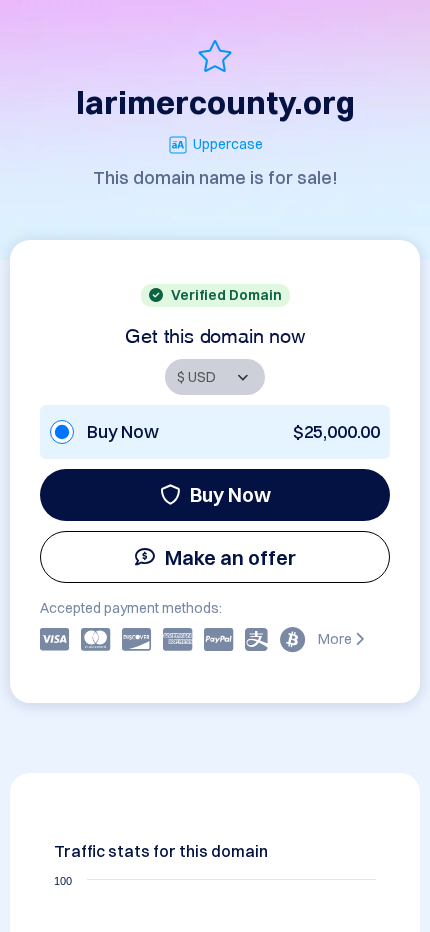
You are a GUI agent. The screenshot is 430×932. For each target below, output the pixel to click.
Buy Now (230, 494)
